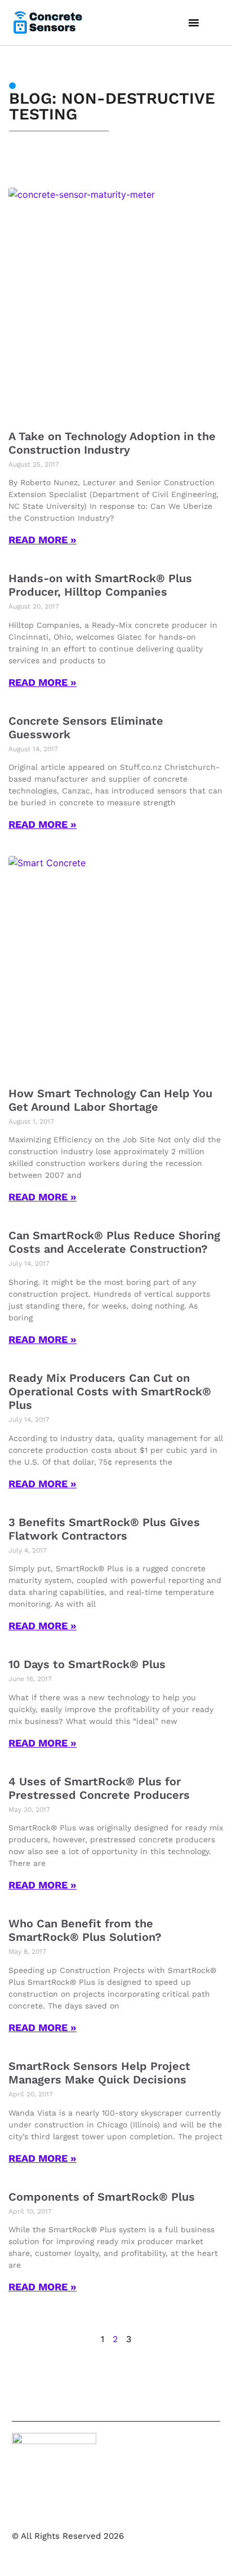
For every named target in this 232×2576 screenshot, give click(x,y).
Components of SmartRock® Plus (102, 2197)
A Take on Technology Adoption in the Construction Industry (112, 443)
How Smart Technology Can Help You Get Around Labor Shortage (110, 1100)
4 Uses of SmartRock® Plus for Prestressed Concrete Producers (99, 1788)
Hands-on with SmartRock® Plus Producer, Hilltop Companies (100, 585)
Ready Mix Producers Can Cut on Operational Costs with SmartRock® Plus (110, 1391)
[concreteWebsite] (48, 22)
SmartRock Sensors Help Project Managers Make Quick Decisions (99, 2073)
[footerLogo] (54, 2475)
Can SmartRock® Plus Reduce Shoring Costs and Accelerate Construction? (114, 1242)
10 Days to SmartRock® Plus (87, 1664)
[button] (194, 23)
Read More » (43, 540)
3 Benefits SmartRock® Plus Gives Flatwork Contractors (104, 1529)
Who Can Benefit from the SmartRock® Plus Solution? (85, 1930)
